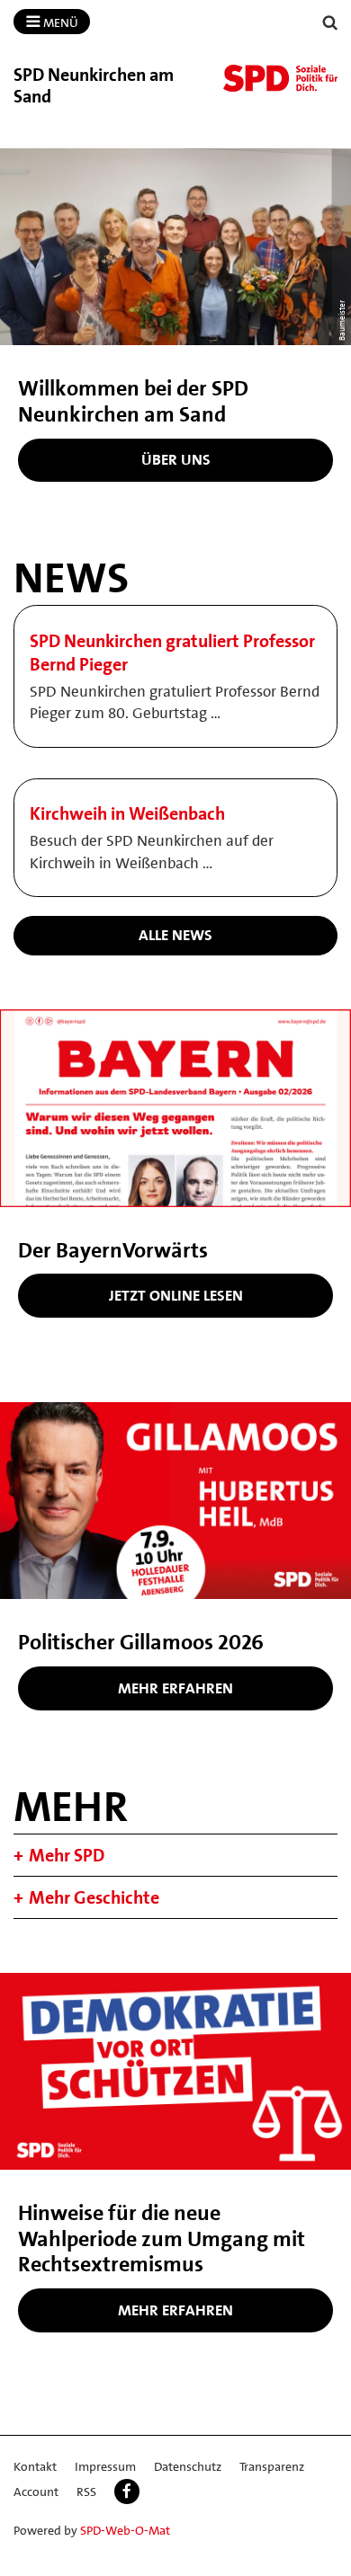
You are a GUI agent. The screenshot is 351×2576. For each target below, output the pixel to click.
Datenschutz (188, 2466)
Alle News (175, 935)
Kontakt (35, 2466)
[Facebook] (127, 2492)
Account (36, 2492)
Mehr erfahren (175, 1688)
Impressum (105, 2466)
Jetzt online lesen (176, 1295)
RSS (86, 2492)
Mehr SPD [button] (67, 1855)
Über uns (176, 459)
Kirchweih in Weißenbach (127, 813)
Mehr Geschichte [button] (94, 1897)
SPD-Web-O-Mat (125, 2530)
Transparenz (272, 2466)
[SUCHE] (330, 23)
